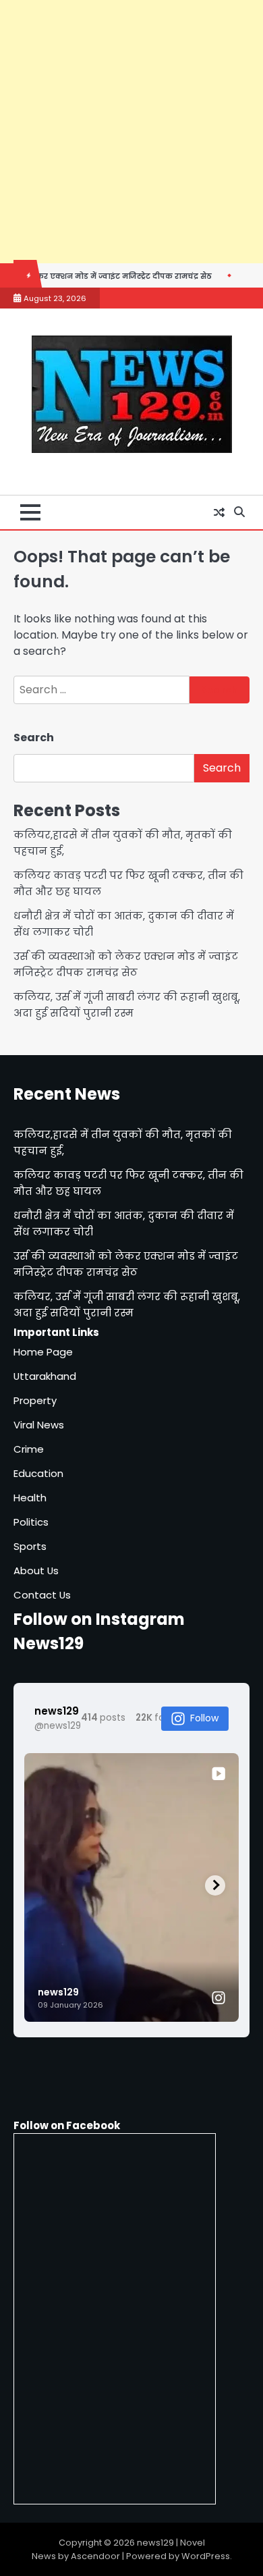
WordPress (206, 2556)
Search (34, 737)
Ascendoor (95, 2556)
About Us (36, 1571)
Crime (29, 1449)
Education (38, 1473)
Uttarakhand (45, 1376)
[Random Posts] (219, 512)
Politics (31, 1522)
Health (30, 1498)
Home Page (43, 1352)
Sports (30, 1546)
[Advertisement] (131, 132)
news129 (155, 2543)
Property (35, 1400)
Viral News (39, 1425)
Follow (204, 1718)
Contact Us (42, 1595)
